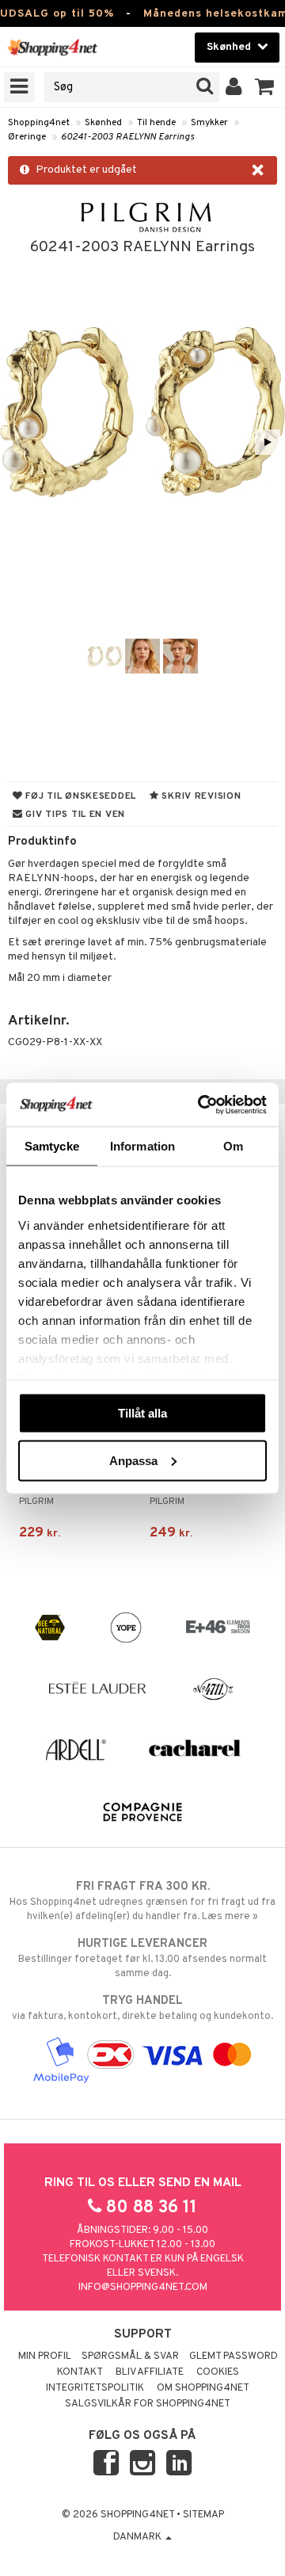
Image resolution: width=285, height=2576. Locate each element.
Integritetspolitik (95, 2388)
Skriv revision (200, 796)
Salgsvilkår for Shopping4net (148, 2404)
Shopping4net (39, 123)
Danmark (139, 2537)
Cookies (218, 2372)
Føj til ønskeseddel (80, 796)
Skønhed (103, 123)
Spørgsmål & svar (130, 2357)
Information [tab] (142, 1146)
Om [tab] (233, 1146)
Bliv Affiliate (150, 2372)
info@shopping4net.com (143, 2288)
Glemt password (234, 2357)
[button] (265, 87)
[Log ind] (234, 87)
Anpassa (133, 1460)
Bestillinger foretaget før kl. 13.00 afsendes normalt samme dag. (142, 1958)
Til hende (156, 123)
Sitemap (203, 2515)
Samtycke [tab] (52, 1146)
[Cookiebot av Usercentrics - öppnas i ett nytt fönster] (201, 1105)
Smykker (209, 123)
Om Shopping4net (203, 2388)
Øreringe (27, 137)
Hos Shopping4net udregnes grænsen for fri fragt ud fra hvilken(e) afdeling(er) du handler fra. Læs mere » (142, 1901)
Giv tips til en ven (74, 815)
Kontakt (80, 2372)
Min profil (45, 2357)
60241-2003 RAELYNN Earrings (127, 137)
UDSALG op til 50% (57, 14)
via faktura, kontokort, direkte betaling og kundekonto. (142, 2008)
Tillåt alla (142, 1413)
